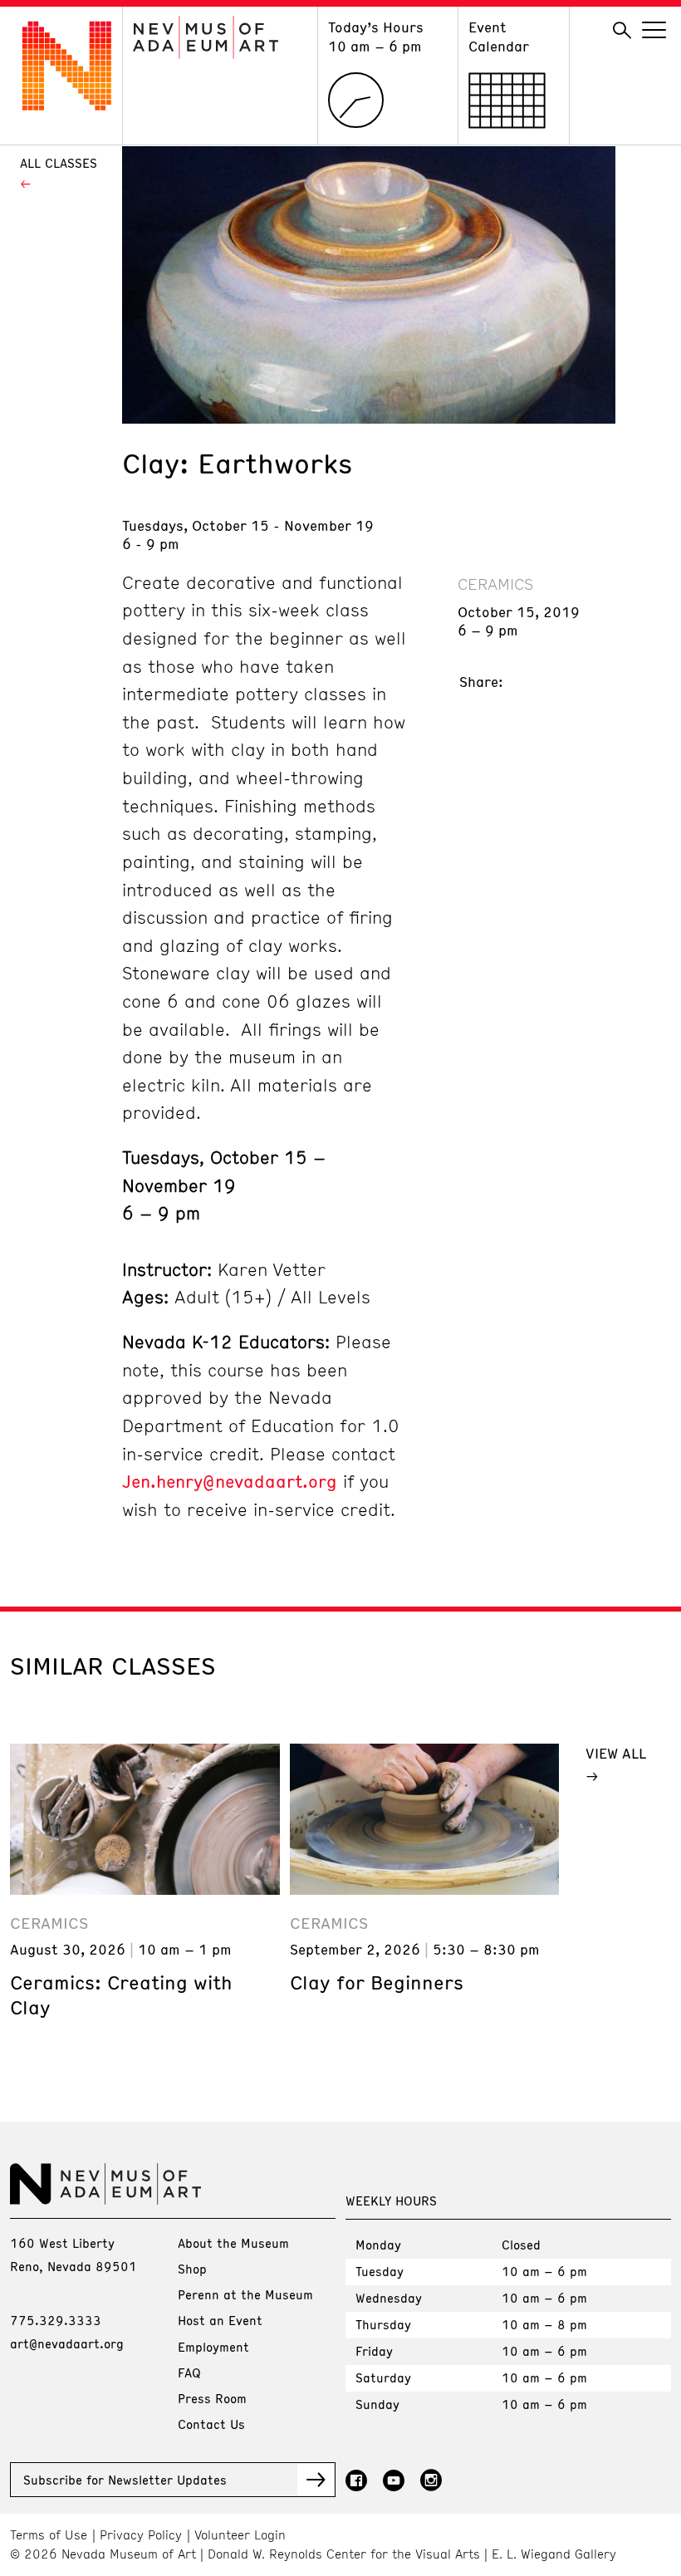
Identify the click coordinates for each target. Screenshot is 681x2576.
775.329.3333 (56, 2320)
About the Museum (233, 2243)
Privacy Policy (141, 2535)
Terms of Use (49, 2535)
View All (616, 1753)
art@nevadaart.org (67, 2343)
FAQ (189, 2372)
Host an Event (220, 2320)
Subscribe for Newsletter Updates (125, 2480)
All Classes (59, 163)
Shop (192, 2269)
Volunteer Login (240, 2535)
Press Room (212, 2398)
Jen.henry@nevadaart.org (230, 1481)
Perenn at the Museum (245, 2294)
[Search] (622, 31)
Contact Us (211, 2424)
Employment (213, 2347)
